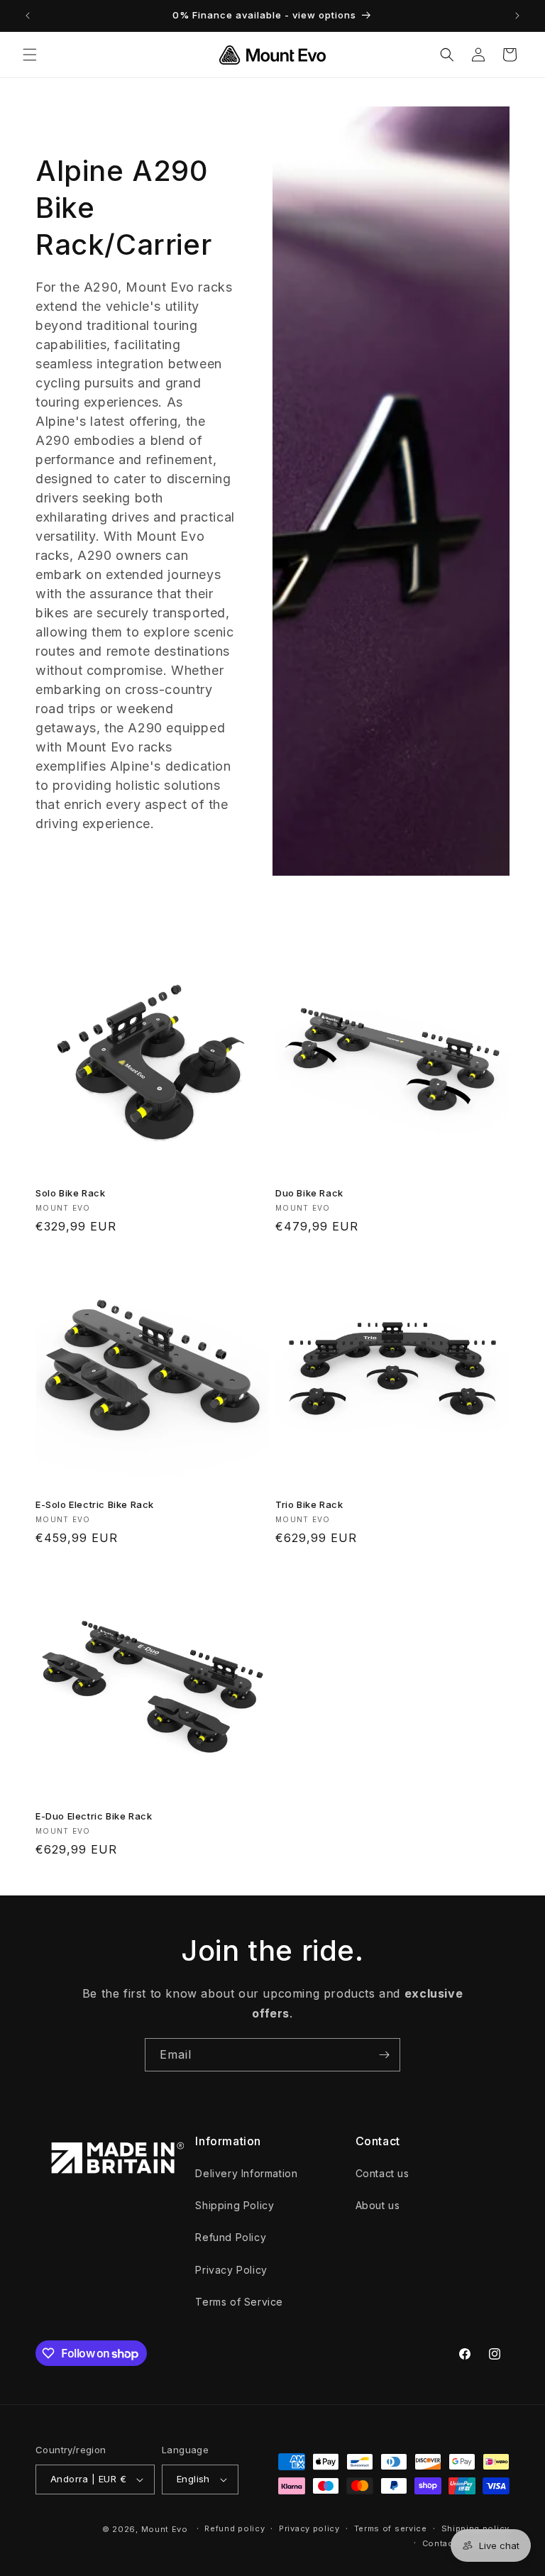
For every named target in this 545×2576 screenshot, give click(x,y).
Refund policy (235, 2528)
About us (378, 2205)
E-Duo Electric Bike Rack (94, 1816)
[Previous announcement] (28, 16)
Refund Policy (231, 2237)
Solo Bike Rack (70, 1193)
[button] (30, 55)
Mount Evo (165, 2529)
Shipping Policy (235, 2205)
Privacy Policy (231, 2270)
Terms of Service (239, 2302)
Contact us (382, 2173)
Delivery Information (246, 2173)
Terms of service (391, 2528)
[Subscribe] (384, 2055)
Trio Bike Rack (309, 1504)
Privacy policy (309, 2528)
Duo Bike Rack (309, 1193)
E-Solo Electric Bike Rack (95, 1504)
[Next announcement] (517, 16)
